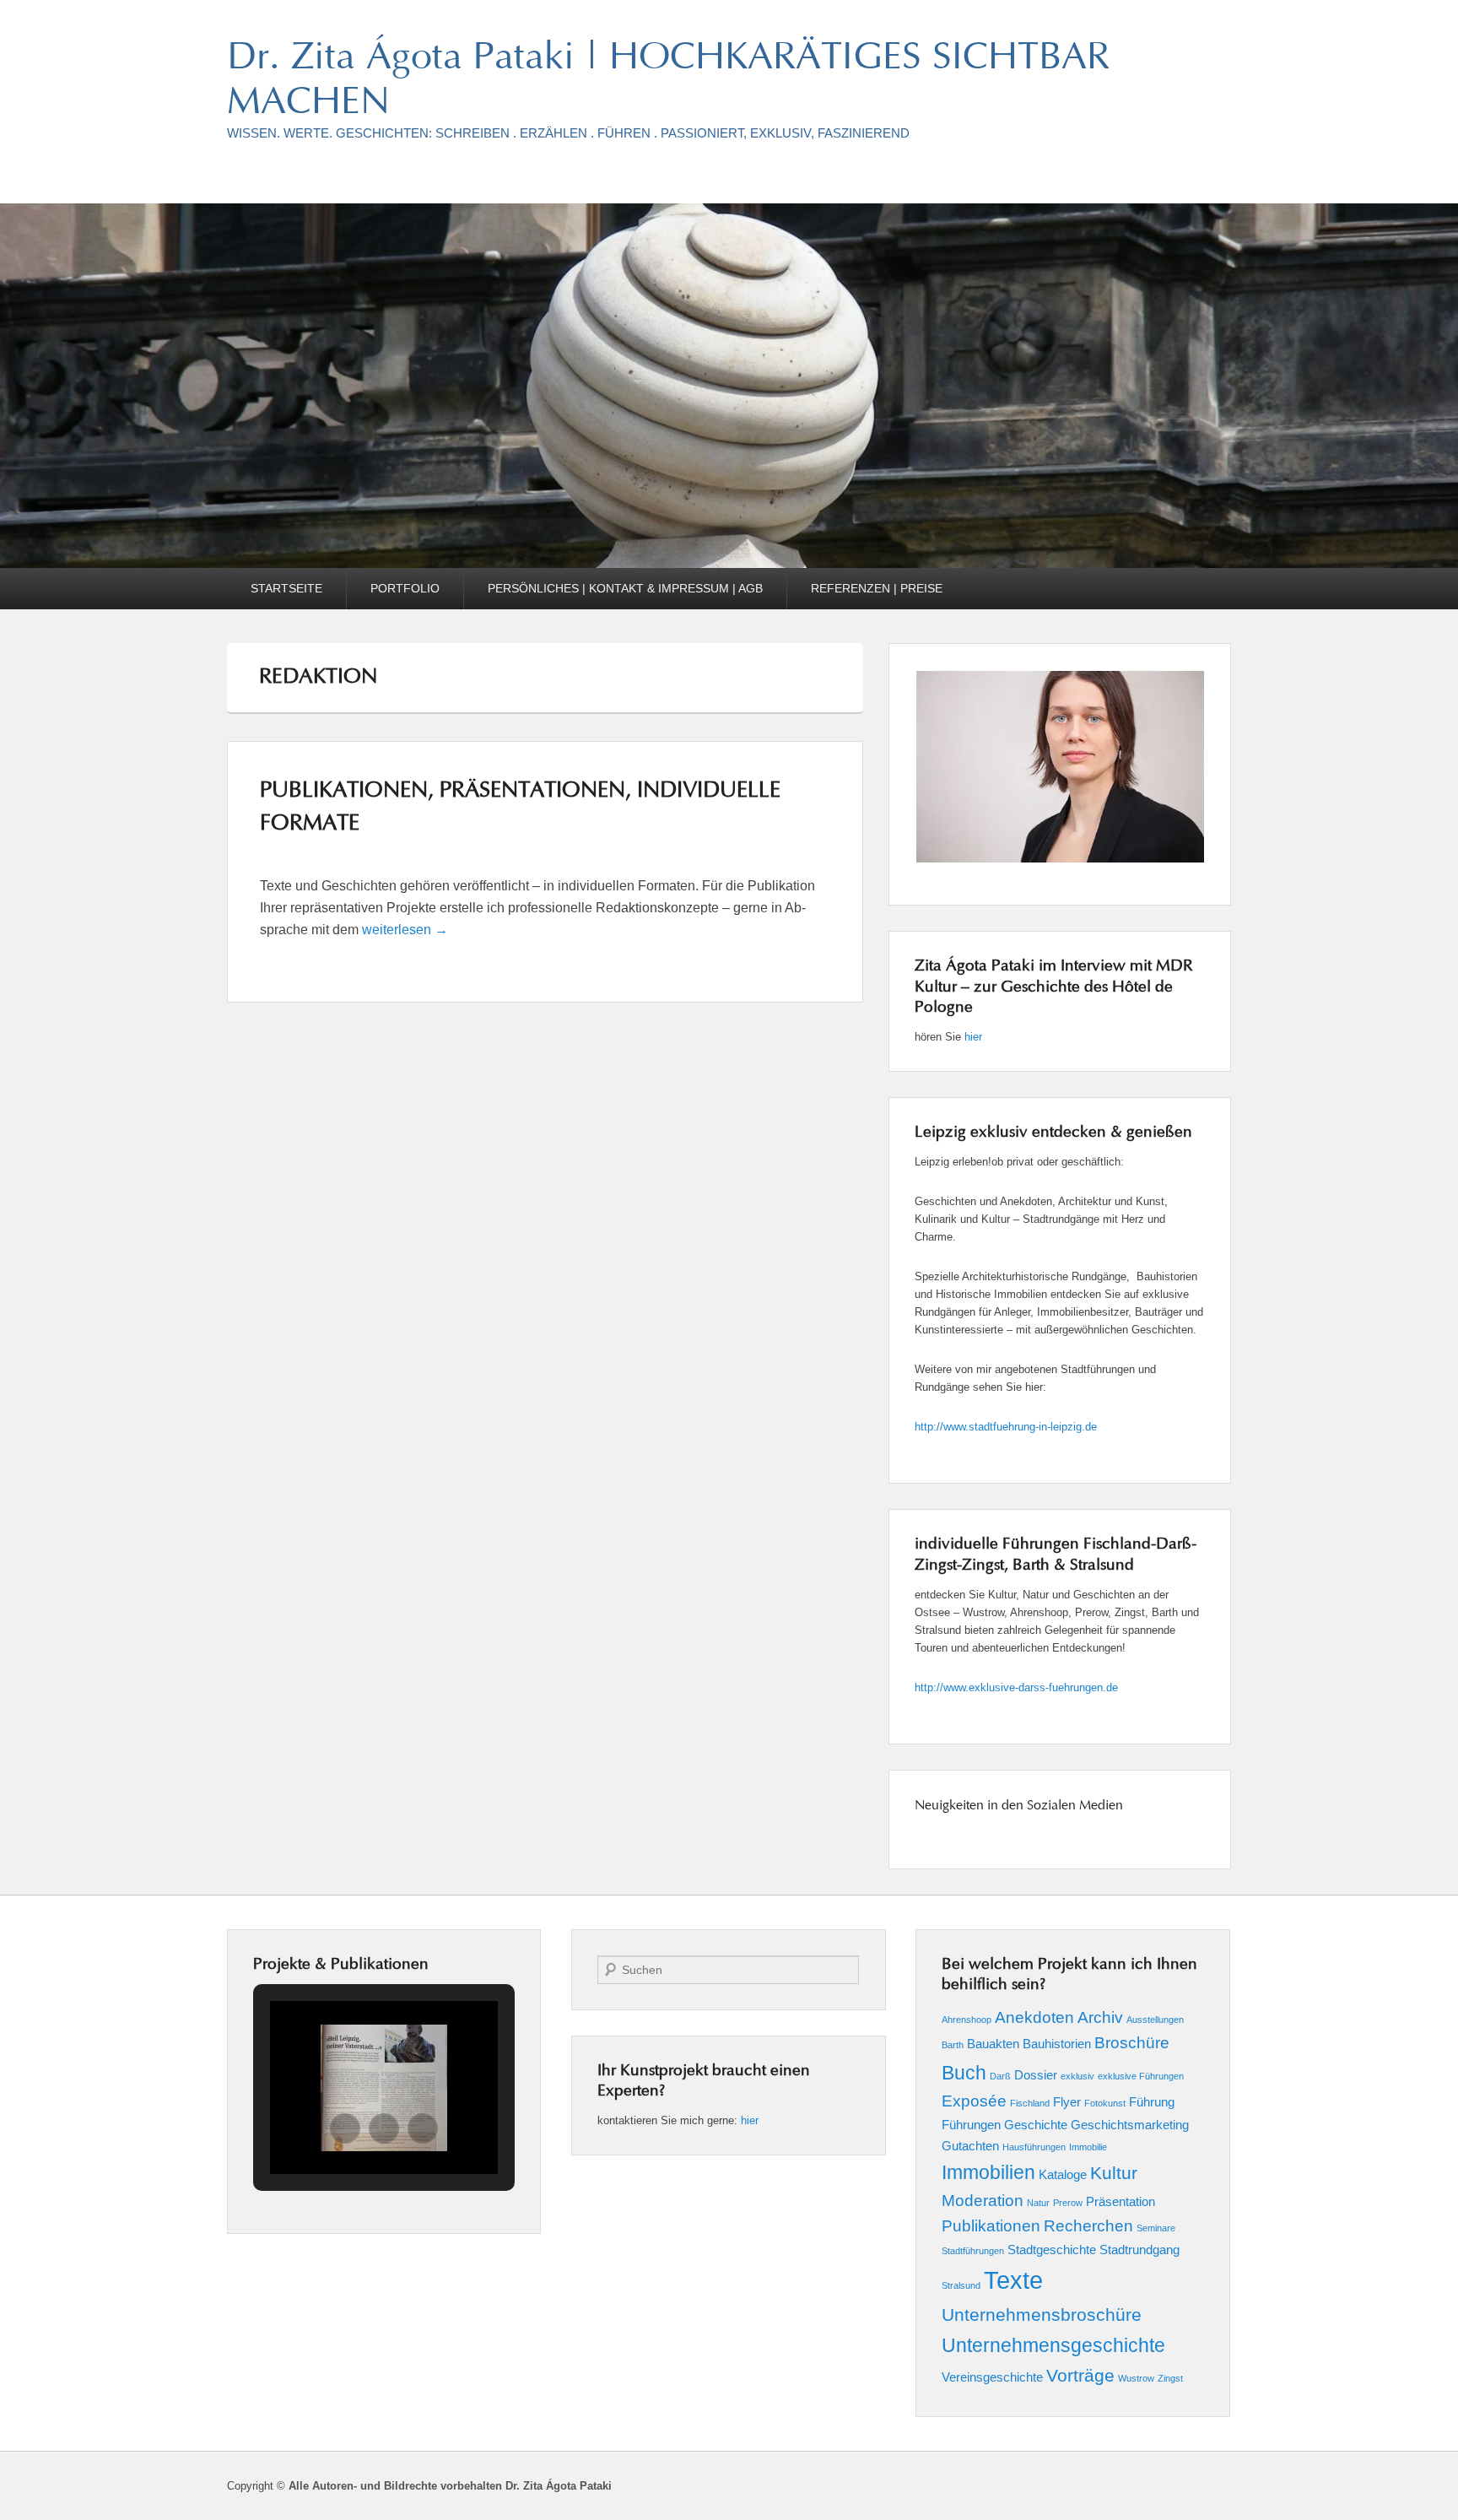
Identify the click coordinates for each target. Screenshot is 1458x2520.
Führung (1152, 2102)
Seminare (1156, 2228)
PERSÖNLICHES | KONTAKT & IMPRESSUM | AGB (625, 588)
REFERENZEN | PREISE (877, 588)
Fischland (1030, 2103)
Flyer (1067, 2102)
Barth (953, 2045)
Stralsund (961, 2285)
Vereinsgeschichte (992, 2377)
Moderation (983, 2201)
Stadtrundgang (1139, 2250)
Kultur (1114, 2173)
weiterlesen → (405, 930)
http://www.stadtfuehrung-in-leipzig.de (1006, 1427)
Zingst (1170, 2378)
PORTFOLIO (405, 588)
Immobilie (1088, 2147)
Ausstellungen (1155, 2020)
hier (973, 1037)
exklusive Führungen (1141, 2076)
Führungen (971, 2125)
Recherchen (1088, 2226)
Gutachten (970, 2146)
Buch (964, 2073)
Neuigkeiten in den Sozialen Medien (1019, 1806)
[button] (345, 2128)
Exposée (974, 2101)
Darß (1000, 2076)
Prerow (1068, 2203)
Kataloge (1063, 2174)
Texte (1013, 2280)
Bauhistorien (1057, 2044)
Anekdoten (1034, 2017)
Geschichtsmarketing (1130, 2125)
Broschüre (1132, 2043)
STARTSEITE (286, 588)
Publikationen (991, 2226)
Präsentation (1120, 2201)
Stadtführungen (973, 2251)
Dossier (1036, 2075)
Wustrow (1136, 2378)
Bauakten (993, 2044)
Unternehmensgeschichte (1053, 2345)
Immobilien (988, 2172)
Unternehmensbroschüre (1042, 2315)
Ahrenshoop (967, 2020)
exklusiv (1077, 2076)
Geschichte (1036, 2125)
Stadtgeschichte (1052, 2250)
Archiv (1100, 2017)
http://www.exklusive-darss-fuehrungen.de (1016, 1687)
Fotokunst (1105, 2103)
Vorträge (1080, 2376)
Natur (1038, 2203)
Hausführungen (1034, 2147)
